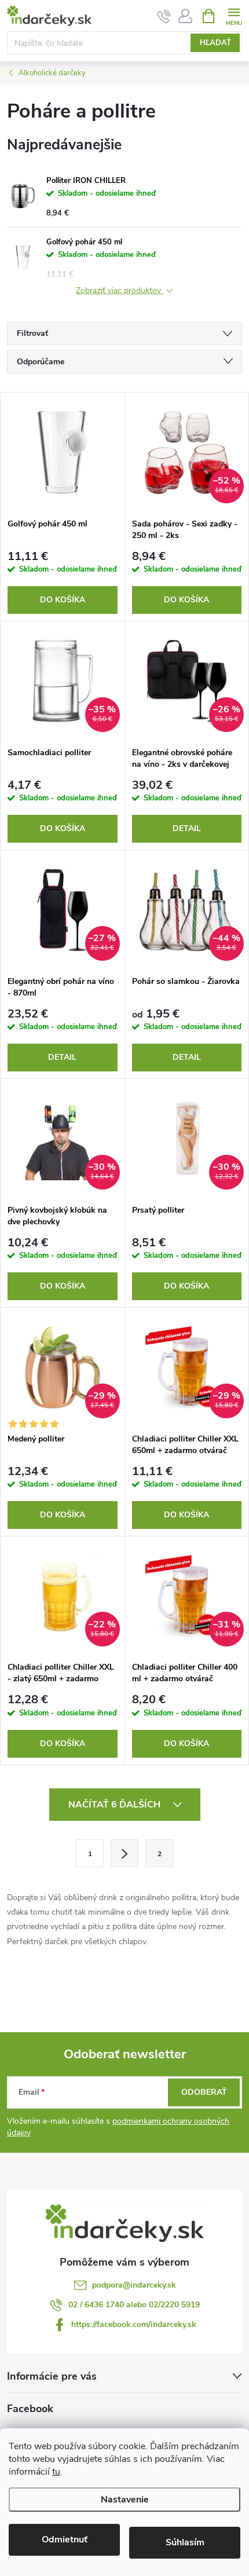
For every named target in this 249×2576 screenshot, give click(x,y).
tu (56, 2472)
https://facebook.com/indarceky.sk (134, 2324)
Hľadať (215, 43)
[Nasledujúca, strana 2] (124, 1853)
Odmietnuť (65, 2540)
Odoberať (204, 2092)
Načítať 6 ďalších (116, 1805)
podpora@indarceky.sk (134, 2285)
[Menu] (234, 15)
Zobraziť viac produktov (120, 291)
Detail (187, 828)
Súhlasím (185, 2542)
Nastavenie (125, 2500)
